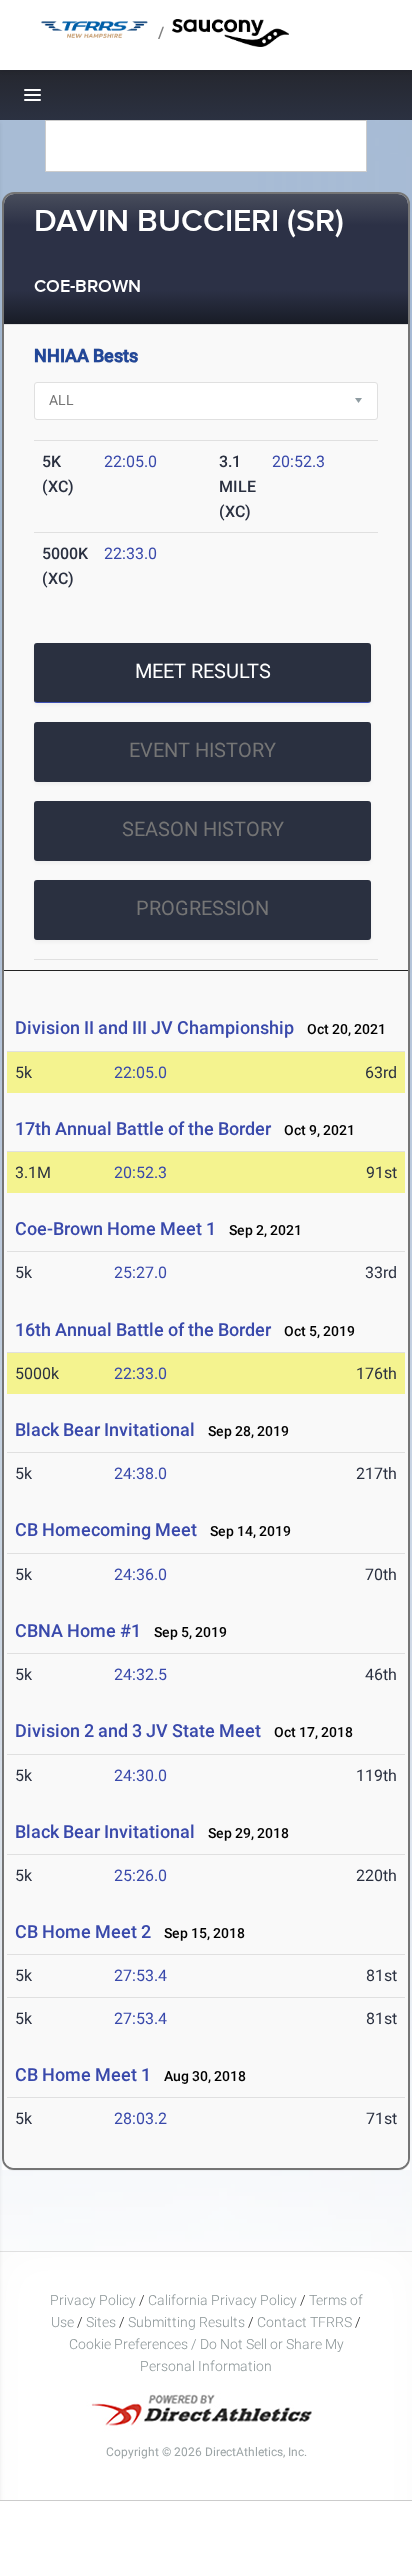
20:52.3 (298, 461)
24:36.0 (140, 1574)
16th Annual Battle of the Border (145, 1329)
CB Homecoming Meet (106, 1529)
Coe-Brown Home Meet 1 (115, 1228)
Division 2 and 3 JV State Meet (138, 1730)
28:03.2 (140, 2118)
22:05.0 (130, 461)
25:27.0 (140, 1272)
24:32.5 (140, 1674)
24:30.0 (140, 1775)
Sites (101, 2322)
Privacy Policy (93, 2300)
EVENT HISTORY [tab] (202, 750)
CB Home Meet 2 (83, 1931)
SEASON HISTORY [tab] (203, 829)
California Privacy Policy (222, 2300)
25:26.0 (140, 1875)
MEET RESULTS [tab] (203, 671)
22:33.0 (130, 553)
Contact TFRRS (306, 2322)
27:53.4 (140, 1975)
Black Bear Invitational (105, 1429)
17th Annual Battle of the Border (143, 1128)
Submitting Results (186, 2322)
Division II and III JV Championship (154, 1027)
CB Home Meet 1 (83, 2074)
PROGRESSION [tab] (202, 908)
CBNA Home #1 (78, 1630)
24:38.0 (140, 1473)
